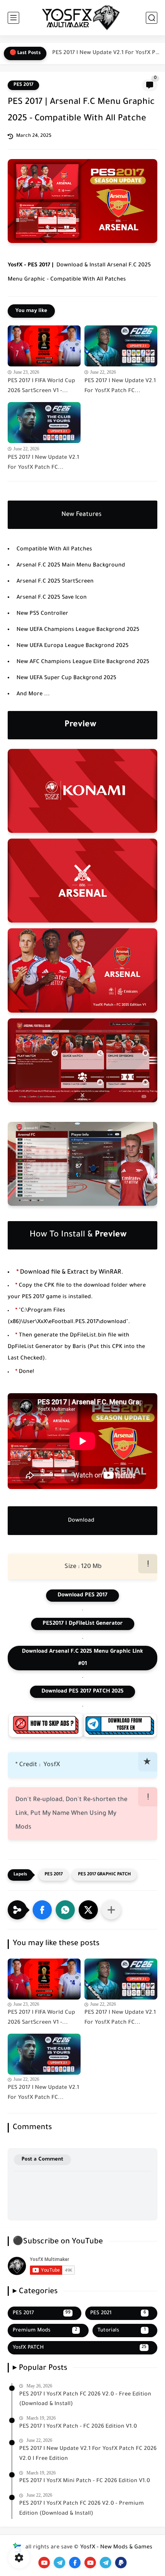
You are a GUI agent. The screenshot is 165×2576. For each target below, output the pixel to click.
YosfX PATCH (80, 2348)
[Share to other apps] (111, 1910)
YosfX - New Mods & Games (116, 2548)
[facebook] (75, 2563)
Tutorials (122, 2331)
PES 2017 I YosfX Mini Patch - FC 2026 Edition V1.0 (85, 2481)
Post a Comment (42, 2160)
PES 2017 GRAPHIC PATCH (104, 1875)
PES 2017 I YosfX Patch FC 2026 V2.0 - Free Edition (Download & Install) (85, 2400)
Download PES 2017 (82, 1596)
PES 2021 (118, 2313)
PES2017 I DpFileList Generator (83, 1624)
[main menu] (13, 18)
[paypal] (121, 2563)
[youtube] (44, 2563)
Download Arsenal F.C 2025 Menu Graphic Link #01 (82, 1658)
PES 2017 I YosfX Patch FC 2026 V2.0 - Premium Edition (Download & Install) (82, 2509)
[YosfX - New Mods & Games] (82, 18)
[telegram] (59, 2563)
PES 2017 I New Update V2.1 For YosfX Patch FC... (107, 53)
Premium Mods (45, 2331)
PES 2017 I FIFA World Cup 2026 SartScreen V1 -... (41, 386)
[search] (152, 18)
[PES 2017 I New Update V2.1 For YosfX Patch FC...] (121, 346)
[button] (42, 1910)
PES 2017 (23, 85)
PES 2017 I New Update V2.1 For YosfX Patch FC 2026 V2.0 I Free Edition (88, 2454)
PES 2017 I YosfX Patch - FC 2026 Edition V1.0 (78, 2427)
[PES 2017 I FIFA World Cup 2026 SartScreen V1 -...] (44, 346)
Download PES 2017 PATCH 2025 (82, 1692)
